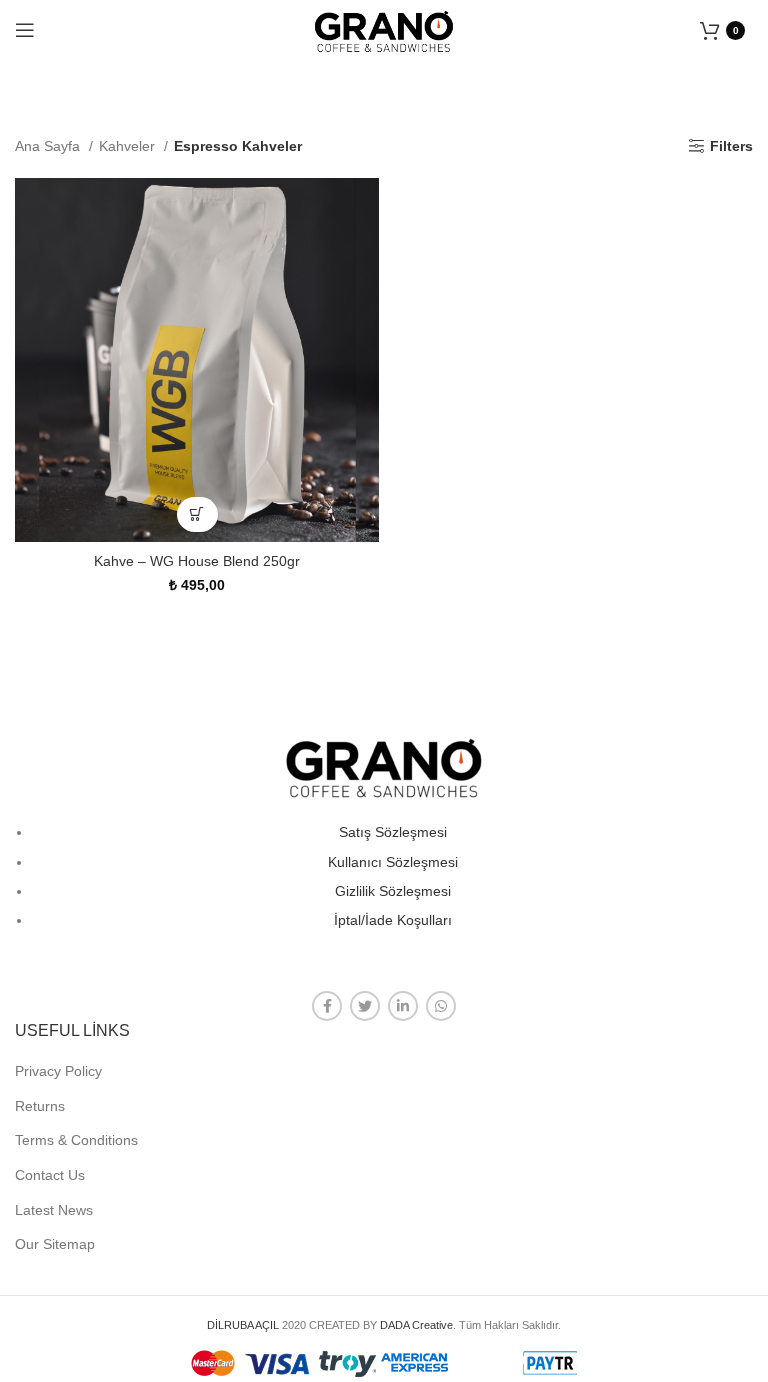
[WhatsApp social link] (441, 1006)
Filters (731, 146)
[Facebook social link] (327, 1006)
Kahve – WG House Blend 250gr (197, 561)
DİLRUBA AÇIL (243, 1325)
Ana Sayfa (49, 146)
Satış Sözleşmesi (393, 832)
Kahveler (129, 146)
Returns (40, 1106)
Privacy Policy (58, 1071)
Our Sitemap (55, 1244)
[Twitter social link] (365, 1006)
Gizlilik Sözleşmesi (393, 891)
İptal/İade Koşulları (393, 920)
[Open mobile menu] (25, 30)
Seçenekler (197, 514)
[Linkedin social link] (403, 1006)
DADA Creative (416, 1325)
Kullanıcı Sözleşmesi (393, 862)
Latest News (54, 1210)
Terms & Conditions (76, 1140)
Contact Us (50, 1175)
